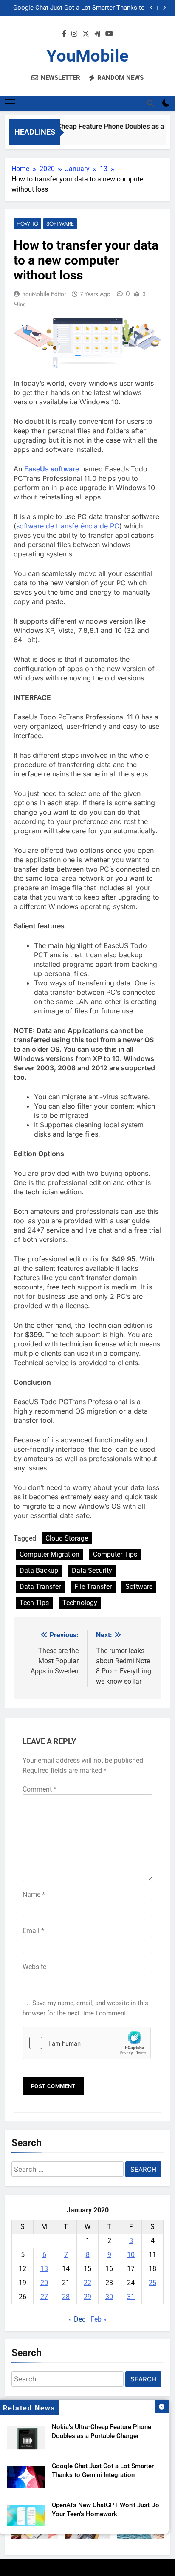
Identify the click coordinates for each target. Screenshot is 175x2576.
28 (66, 2297)
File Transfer (93, 1587)
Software (60, 224)
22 (87, 2283)
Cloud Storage (67, 1538)
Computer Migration (49, 1554)
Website (34, 1967)
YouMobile (87, 56)
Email (33, 1931)
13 (44, 2269)
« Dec (77, 2319)
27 (44, 2297)
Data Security (92, 1570)
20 (44, 2283)
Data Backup (39, 1570)
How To (27, 224)
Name (34, 1895)
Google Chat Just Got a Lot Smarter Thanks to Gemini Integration (79, 8)
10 (131, 2255)
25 (152, 2283)
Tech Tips (34, 1603)
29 (87, 2297)
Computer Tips (115, 1554)
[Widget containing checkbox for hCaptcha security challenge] (87, 2043)
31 (131, 2297)
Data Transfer (40, 1587)
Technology (80, 1603)
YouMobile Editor (44, 294)
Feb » (99, 2319)
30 (109, 2297)
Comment (40, 1789)
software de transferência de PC (68, 526)
